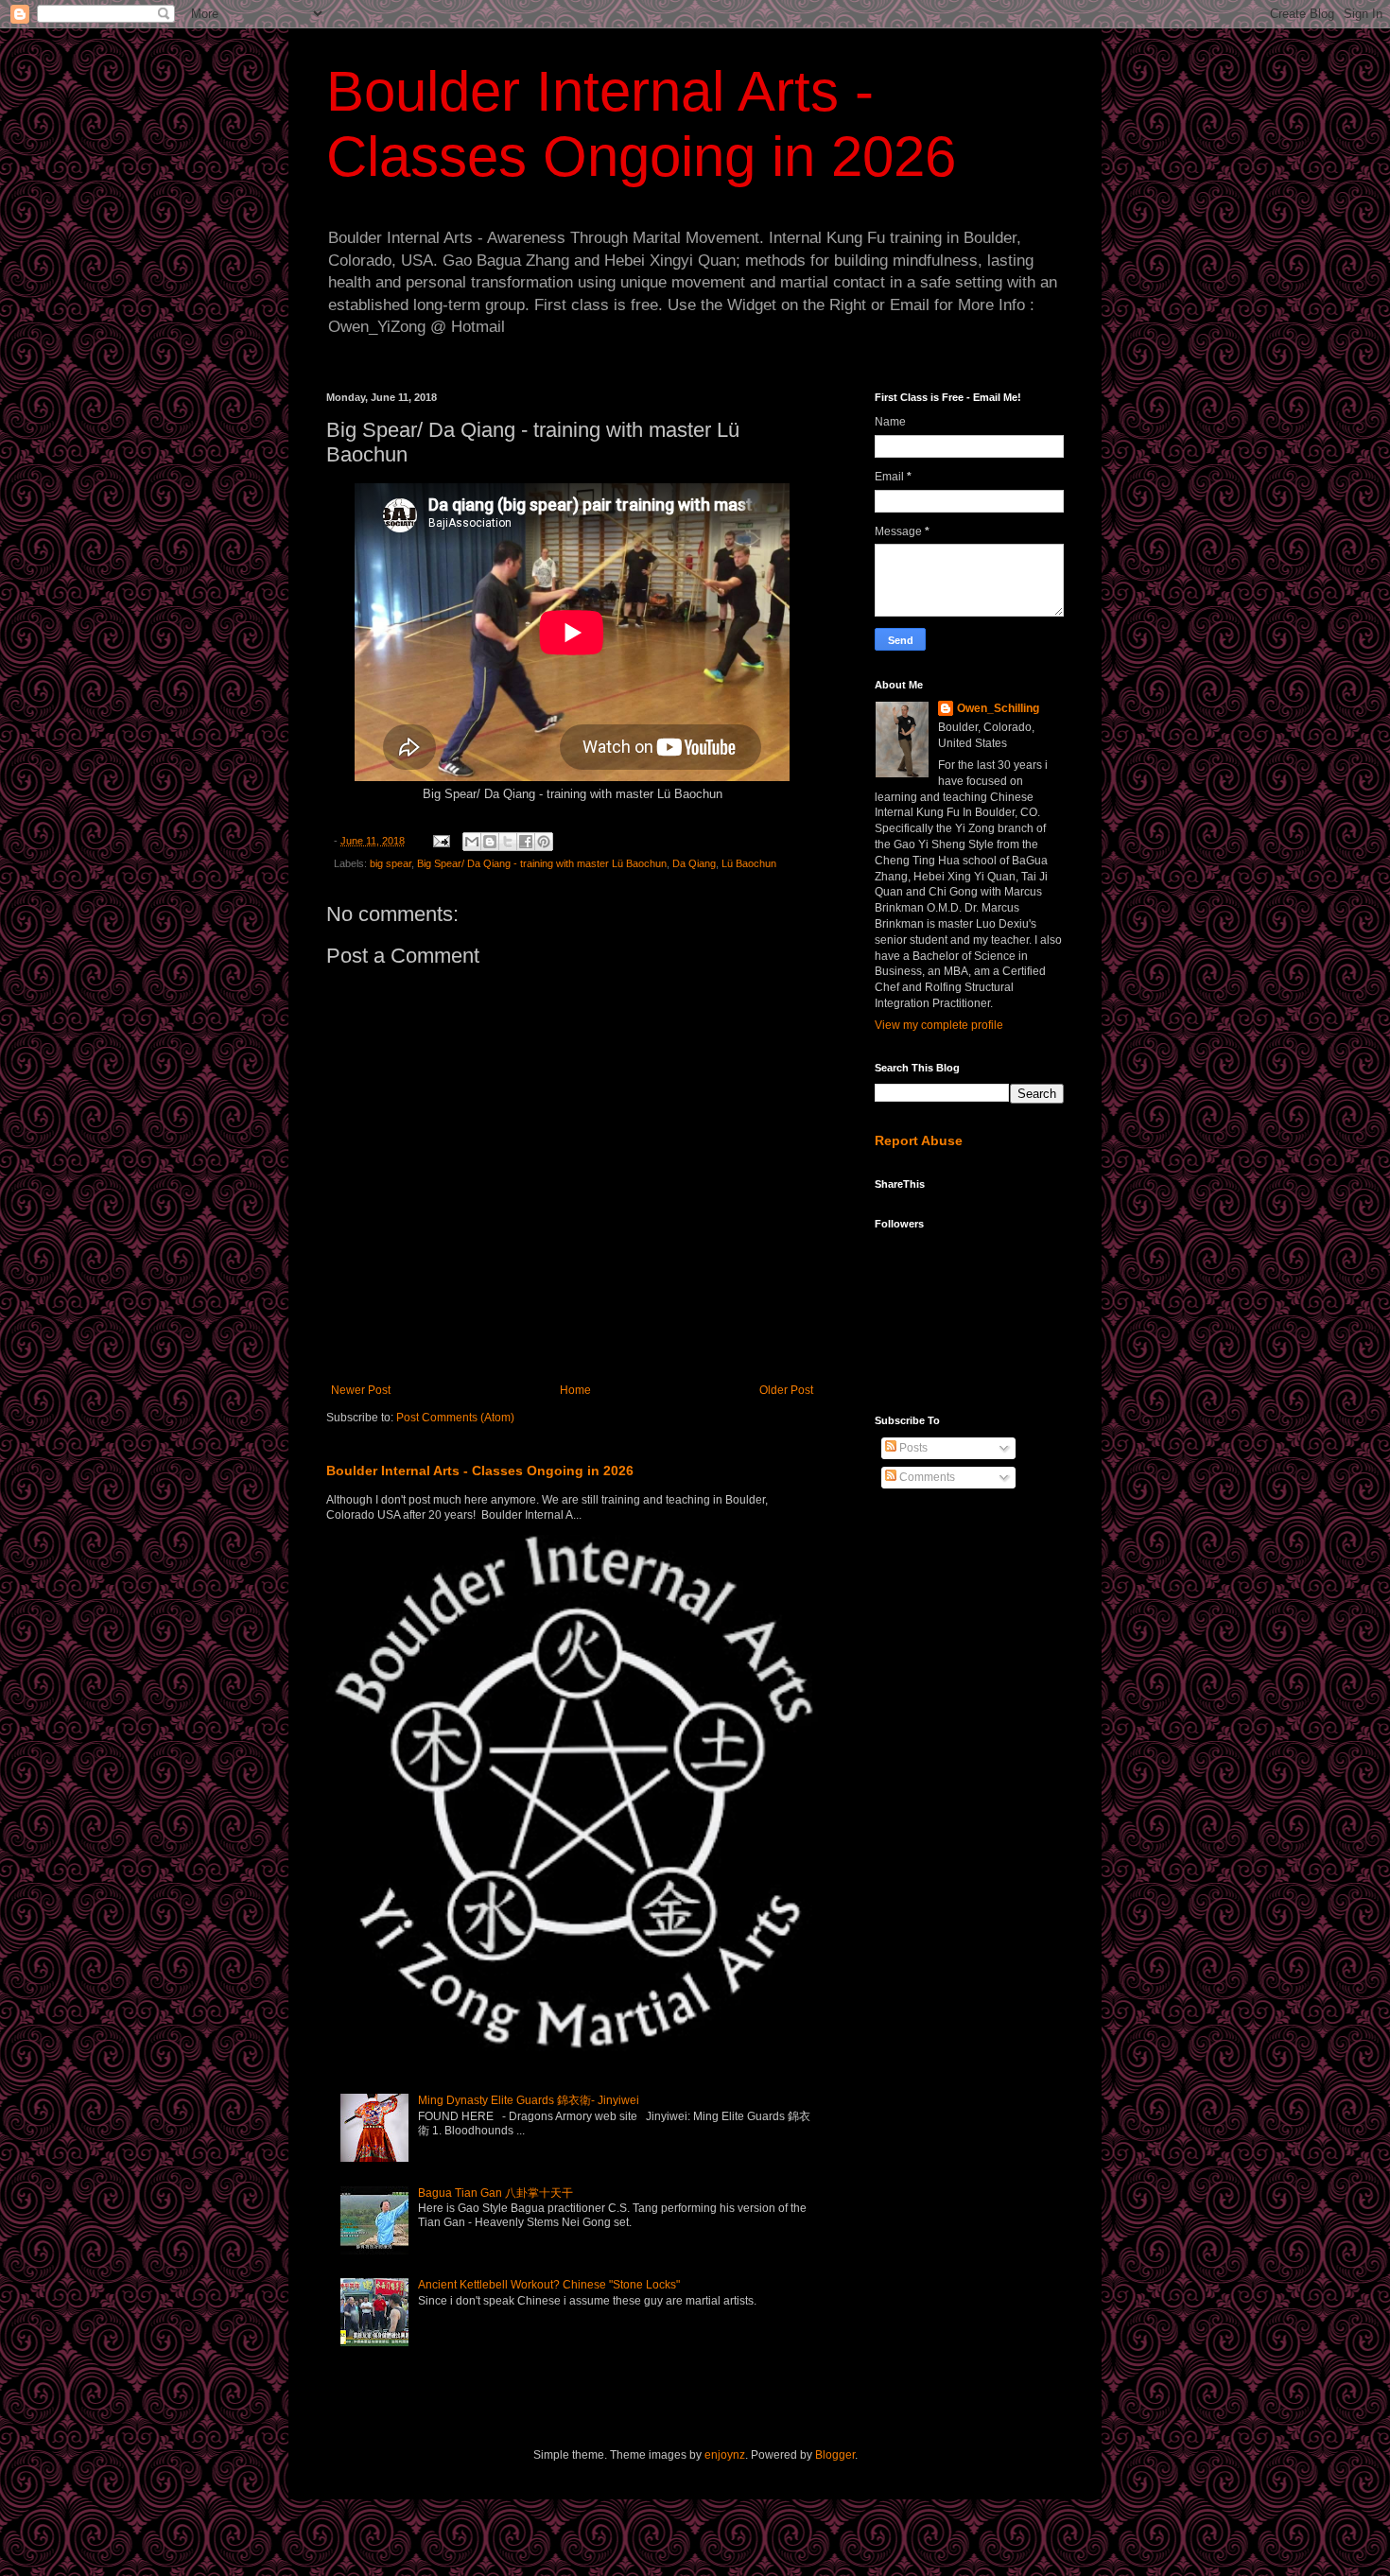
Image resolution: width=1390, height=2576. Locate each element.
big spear (391, 863)
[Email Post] (441, 841)
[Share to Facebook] (526, 842)
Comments (926, 1477)
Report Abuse (919, 1140)
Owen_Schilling (998, 708)
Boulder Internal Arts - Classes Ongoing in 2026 (480, 1471)
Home (575, 1390)
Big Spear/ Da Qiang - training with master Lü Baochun (542, 863)
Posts (912, 1448)
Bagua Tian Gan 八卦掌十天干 (495, 2193)
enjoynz (725, 2455)
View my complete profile (939, 1025)
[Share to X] (508, 842)
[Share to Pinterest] (544, 842)
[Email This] (472, 842)
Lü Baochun (749, 863)
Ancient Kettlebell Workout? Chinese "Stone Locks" (549, 2285)
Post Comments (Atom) (455, 1418)
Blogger (835, 2455)
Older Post (786, 1390)
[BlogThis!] (490, 842)
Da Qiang (694, 863)
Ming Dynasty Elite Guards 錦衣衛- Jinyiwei (529, 2100)
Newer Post (361, 1390)
